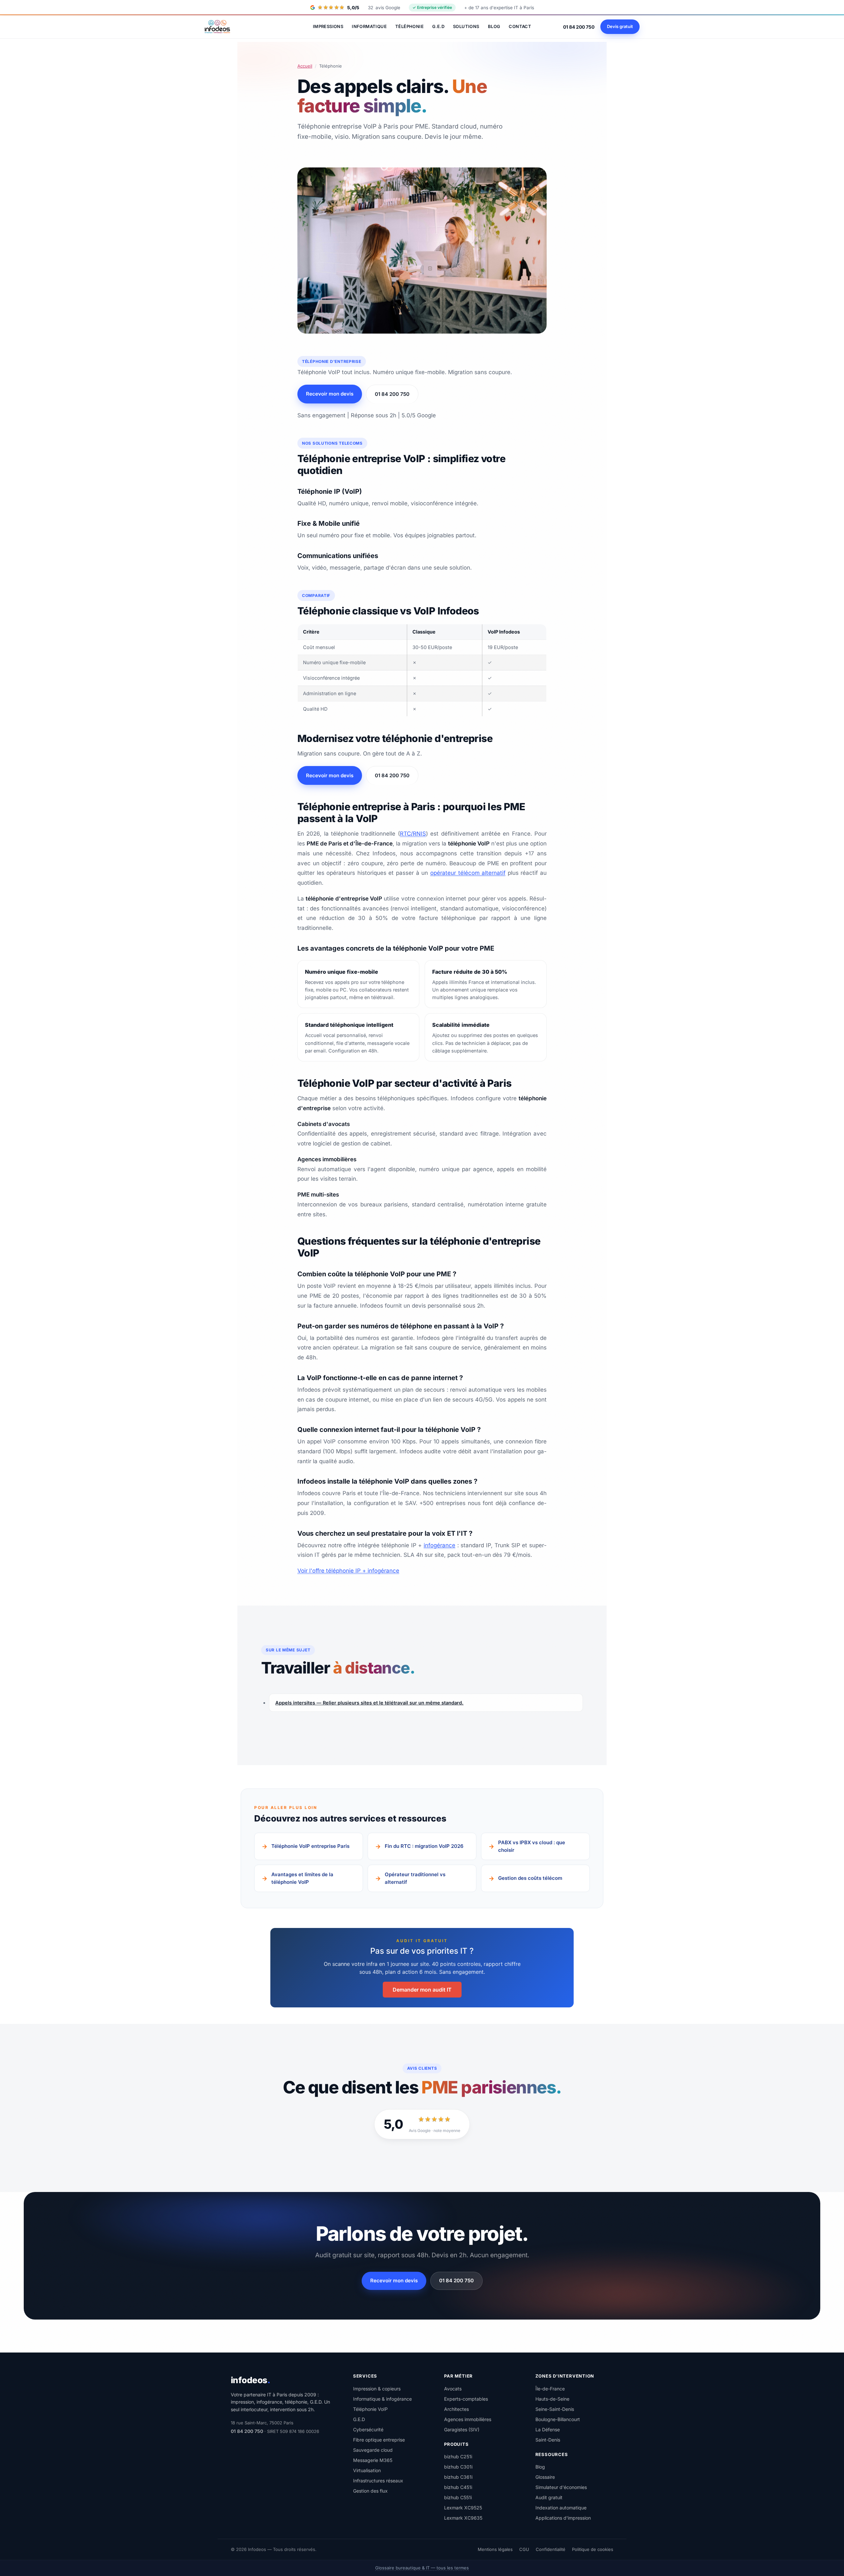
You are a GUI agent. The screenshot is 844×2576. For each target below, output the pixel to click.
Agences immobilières (468, 2419)
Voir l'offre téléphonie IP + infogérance (348, 1571)
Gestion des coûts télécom (530, 1878)
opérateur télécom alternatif (468, 873)
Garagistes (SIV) (462, 2429)
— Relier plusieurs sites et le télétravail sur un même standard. (369, 1703)
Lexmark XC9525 (463, 2508)
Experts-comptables (466, 2398)
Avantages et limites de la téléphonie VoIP (302, 1878)
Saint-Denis (548, 2439)
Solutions (466, 26)
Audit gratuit (549, 2497)
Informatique (369, 26)
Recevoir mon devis (330, 394)
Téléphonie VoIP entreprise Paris (310, 1846)
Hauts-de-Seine (552, 2398)
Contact (520, 26)
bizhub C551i (458, 2497)
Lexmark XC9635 (463, 2518)
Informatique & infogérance (382, 2398)
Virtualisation (367, 2470)
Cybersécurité (368, 2429)
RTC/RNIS (413, 834)
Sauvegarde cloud (373, 2450)
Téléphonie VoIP (370, 2409)
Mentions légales (495, 2549)
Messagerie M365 (373, 2460)
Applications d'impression (563, 2518)
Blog (494, 26)
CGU (524, 2549)
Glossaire (545, 2477)
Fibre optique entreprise (379, 2439)
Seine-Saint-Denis (555, 2409)
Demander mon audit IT (422, 1990)
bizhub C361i (458, 2477)
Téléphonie (409, 26)
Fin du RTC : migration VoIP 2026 (424, 1846)
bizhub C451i (458, 2487)
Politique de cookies (593, 2549)
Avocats (453, 2388)
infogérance (439, 1545)
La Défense (548, 2429)
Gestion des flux (370, 2490)
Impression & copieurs (377, 2388)
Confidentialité (551, 2549)
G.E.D (438, 26)
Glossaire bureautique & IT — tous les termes (422, 2568)
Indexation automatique (561, 2508)
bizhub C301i (458, 2467)
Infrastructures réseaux (378, 2480)
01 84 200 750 (579, 27)
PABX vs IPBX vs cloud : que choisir (532, 1846)
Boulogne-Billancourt (558, 2419)
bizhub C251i (458, 2457)
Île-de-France (550, 2388)
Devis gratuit (620, 26)
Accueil (305, 66)
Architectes (456, 2409)
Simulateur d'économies (561, 2487)
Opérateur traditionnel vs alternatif (415, 1878)
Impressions (328, 26)
